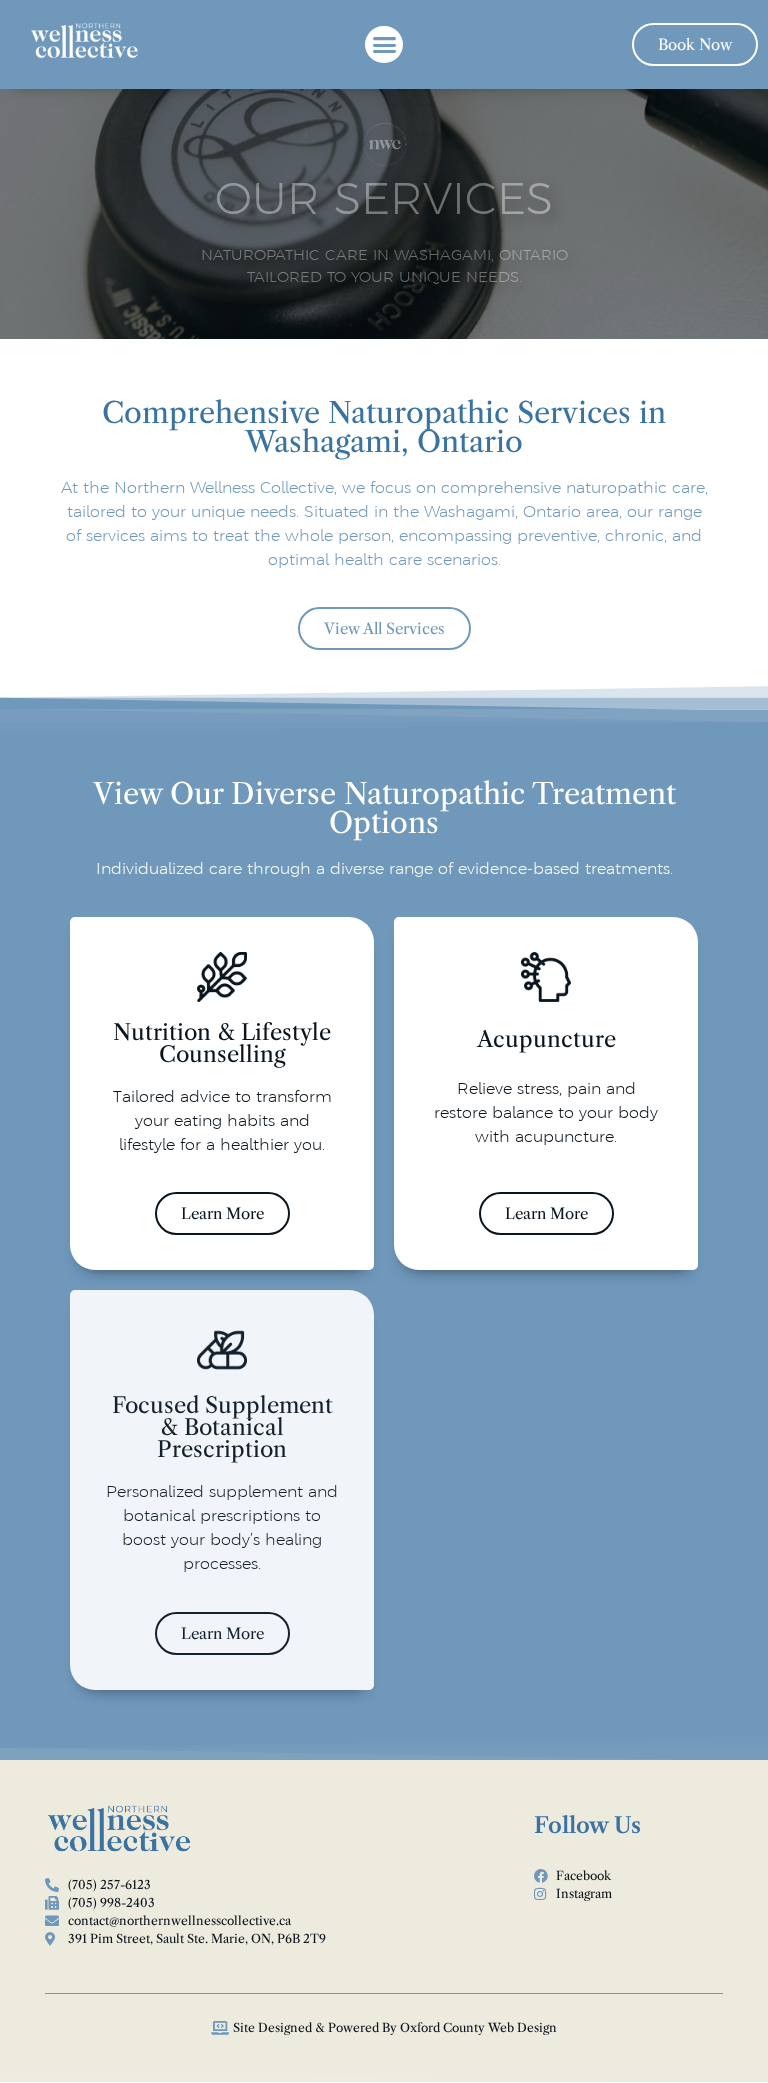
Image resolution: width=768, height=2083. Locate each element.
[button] (384, 45)
